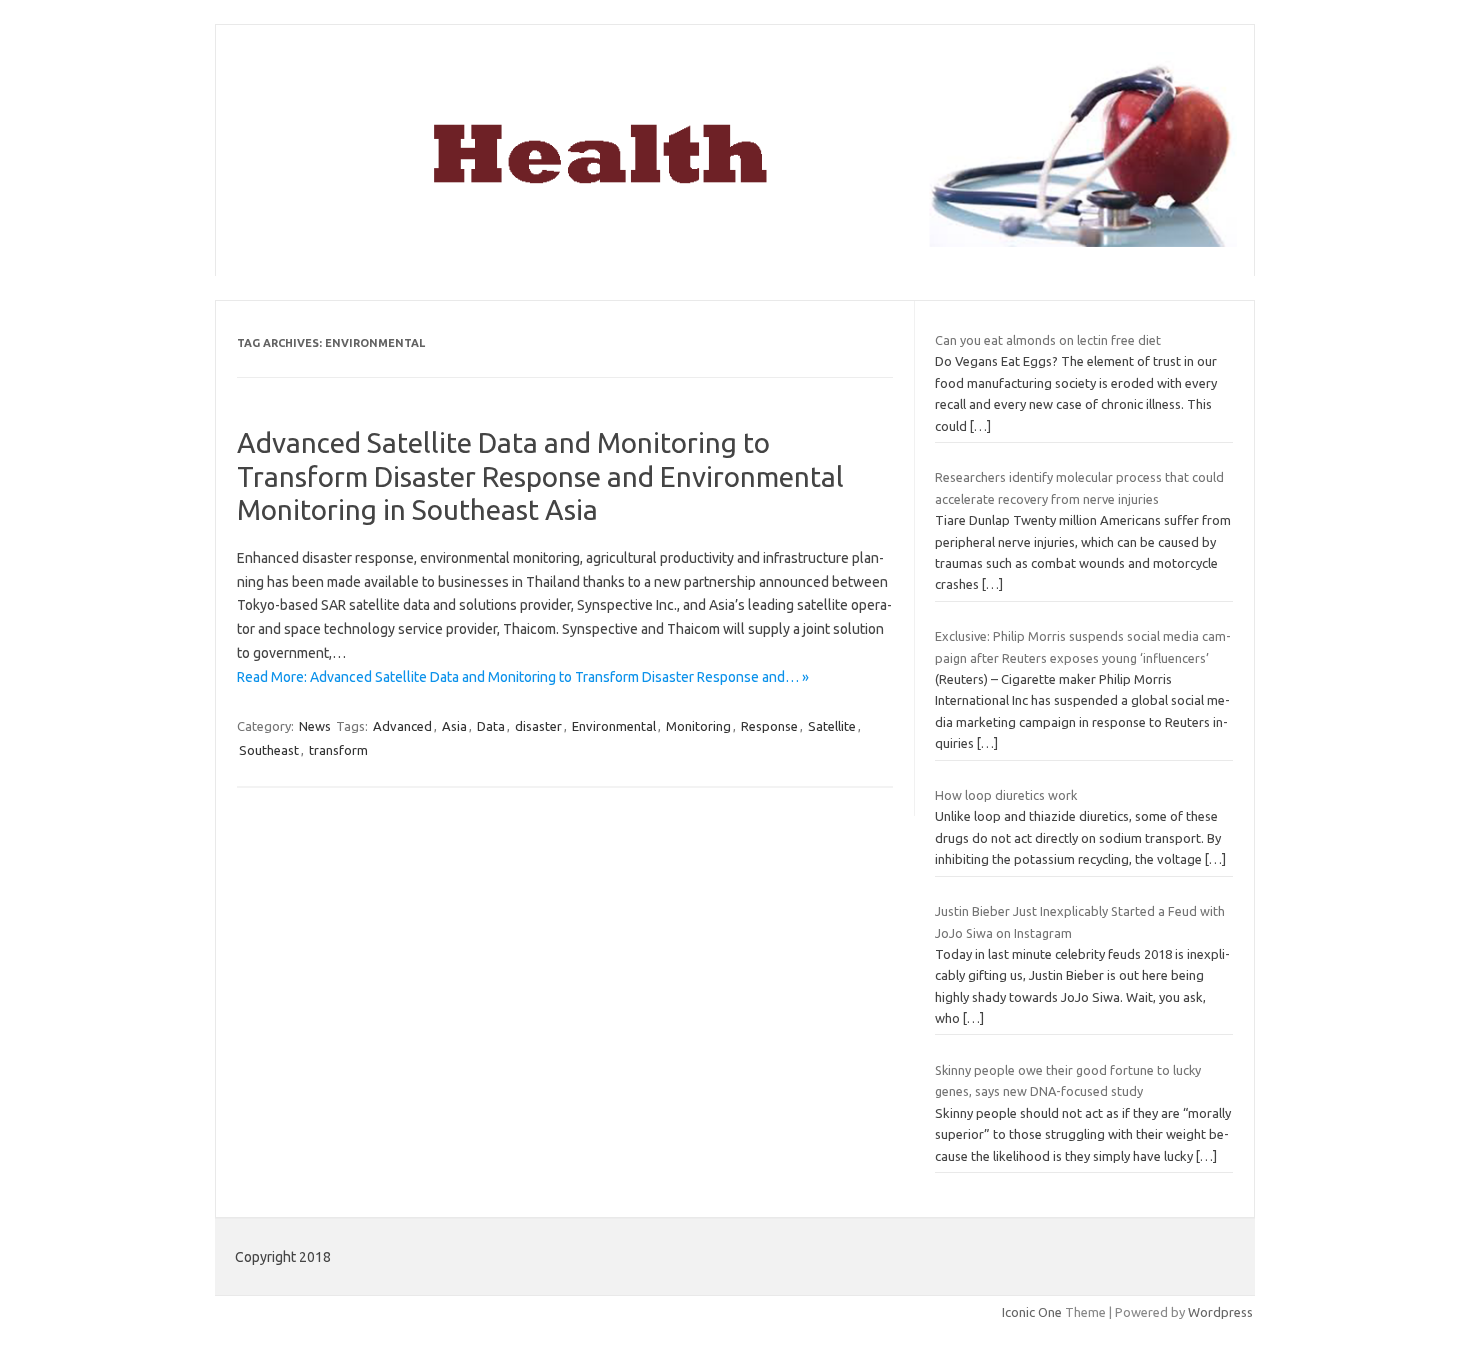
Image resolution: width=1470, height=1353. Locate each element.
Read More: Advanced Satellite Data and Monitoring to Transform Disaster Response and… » (523, 677)
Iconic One (1032, 1312)
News (315, 726)
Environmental (614, 726)
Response (769, 726)
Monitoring (698, 726)
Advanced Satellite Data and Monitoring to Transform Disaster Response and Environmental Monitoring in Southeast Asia (540, 476)
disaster (538, 726)
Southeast (269, 750)
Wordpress (1220, 1312)
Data (491, 726)
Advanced (402, 726)
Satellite (832, 726)
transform (338, 750)
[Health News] (735, 242)
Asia (454, 726)
